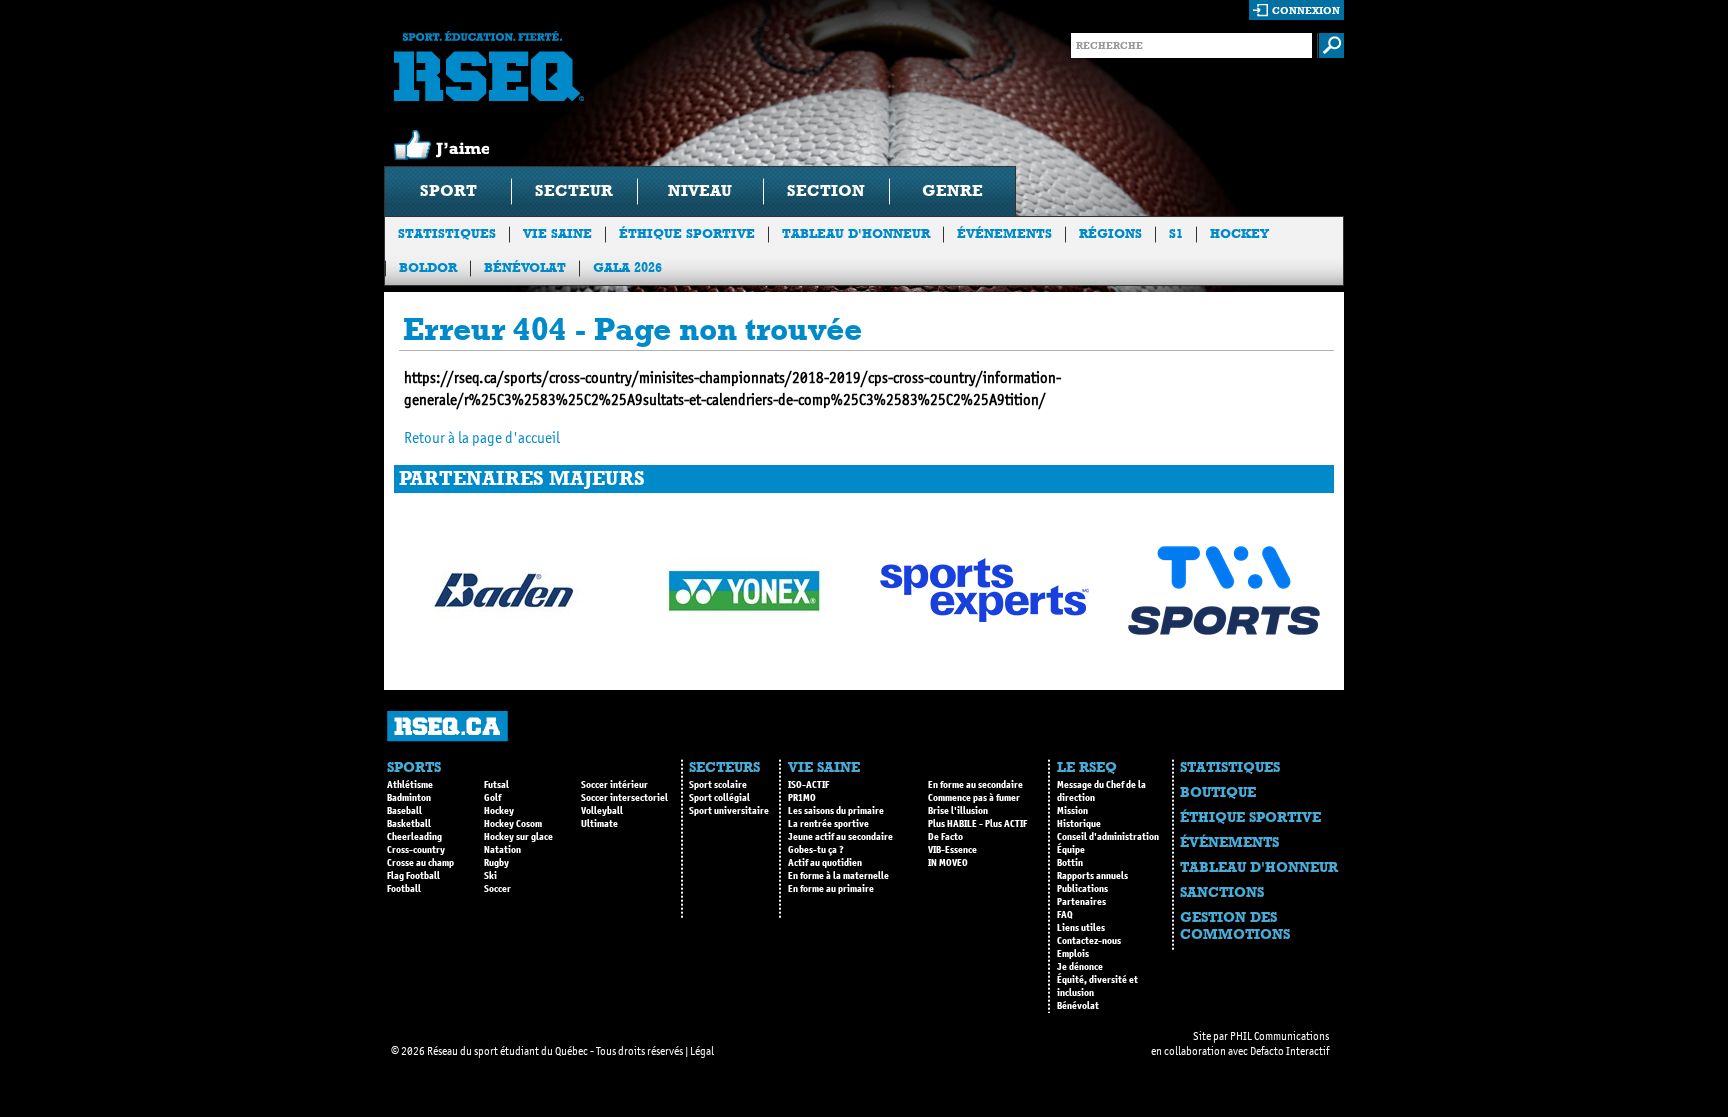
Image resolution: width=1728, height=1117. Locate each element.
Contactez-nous (1089, 941)
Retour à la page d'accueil (482, 437)
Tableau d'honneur (856, 233)
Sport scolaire (718, 785)
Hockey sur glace (518, 837)
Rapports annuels (1092, 876)
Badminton (409, 798)
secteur (574, 190)
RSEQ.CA (447, 726)
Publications (1082, 889)
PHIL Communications (1279, 1036)
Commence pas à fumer (974, 798)
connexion (1306, 10)
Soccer (497, 889)
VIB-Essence (952, 850)
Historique (1079, 824)
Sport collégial (719, 798)
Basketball (409, 824)
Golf (492, 798)
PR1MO (802, 798)
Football (404, 889)
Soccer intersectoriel (624, 798)
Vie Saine (557, 233)
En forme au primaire (831, 889)
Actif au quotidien (825, 863)
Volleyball (602, 811)
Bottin (1070, 863)
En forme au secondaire (975, 785)
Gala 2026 (627, 267)
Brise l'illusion (958, 811)
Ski (490, 876)
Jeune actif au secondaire (840, 837)
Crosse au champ (420, 863)
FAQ (1065, 915)
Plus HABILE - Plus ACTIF (977, 824)
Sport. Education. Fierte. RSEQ (489, 66)
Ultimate (599, 824)
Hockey (1239, 233)
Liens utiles (1081, 928)
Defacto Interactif (1289, 1051)
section (826, 190)
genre (952, 190)
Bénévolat (525, 267)
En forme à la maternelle (838, 876)
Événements (1004, 233)
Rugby (496, 863)
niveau (700, 190)
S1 (1176, 233)
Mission (1072, 811)
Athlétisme (410, 785)
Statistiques (447, 233)
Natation (502, 850)
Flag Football (413, 876)
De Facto (945, 837)
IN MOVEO (948, 863)
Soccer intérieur (614, 785)
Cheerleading (414, 837)
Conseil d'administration (1108, 837)
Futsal (496, 785)
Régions (1110, 233)
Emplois (1073, 954)
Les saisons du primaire (836, 811)
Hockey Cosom (513, 824)
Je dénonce (1080, 967)
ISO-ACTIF (808, 785)
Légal (702, 1051)
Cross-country (416, 850)
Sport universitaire (729, 811)
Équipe (1071, 850)
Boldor (428, 267)
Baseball (404, 811)
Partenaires (1081, 902)
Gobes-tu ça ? (816, 850)
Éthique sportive (687, 233)
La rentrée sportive (828, 824)
